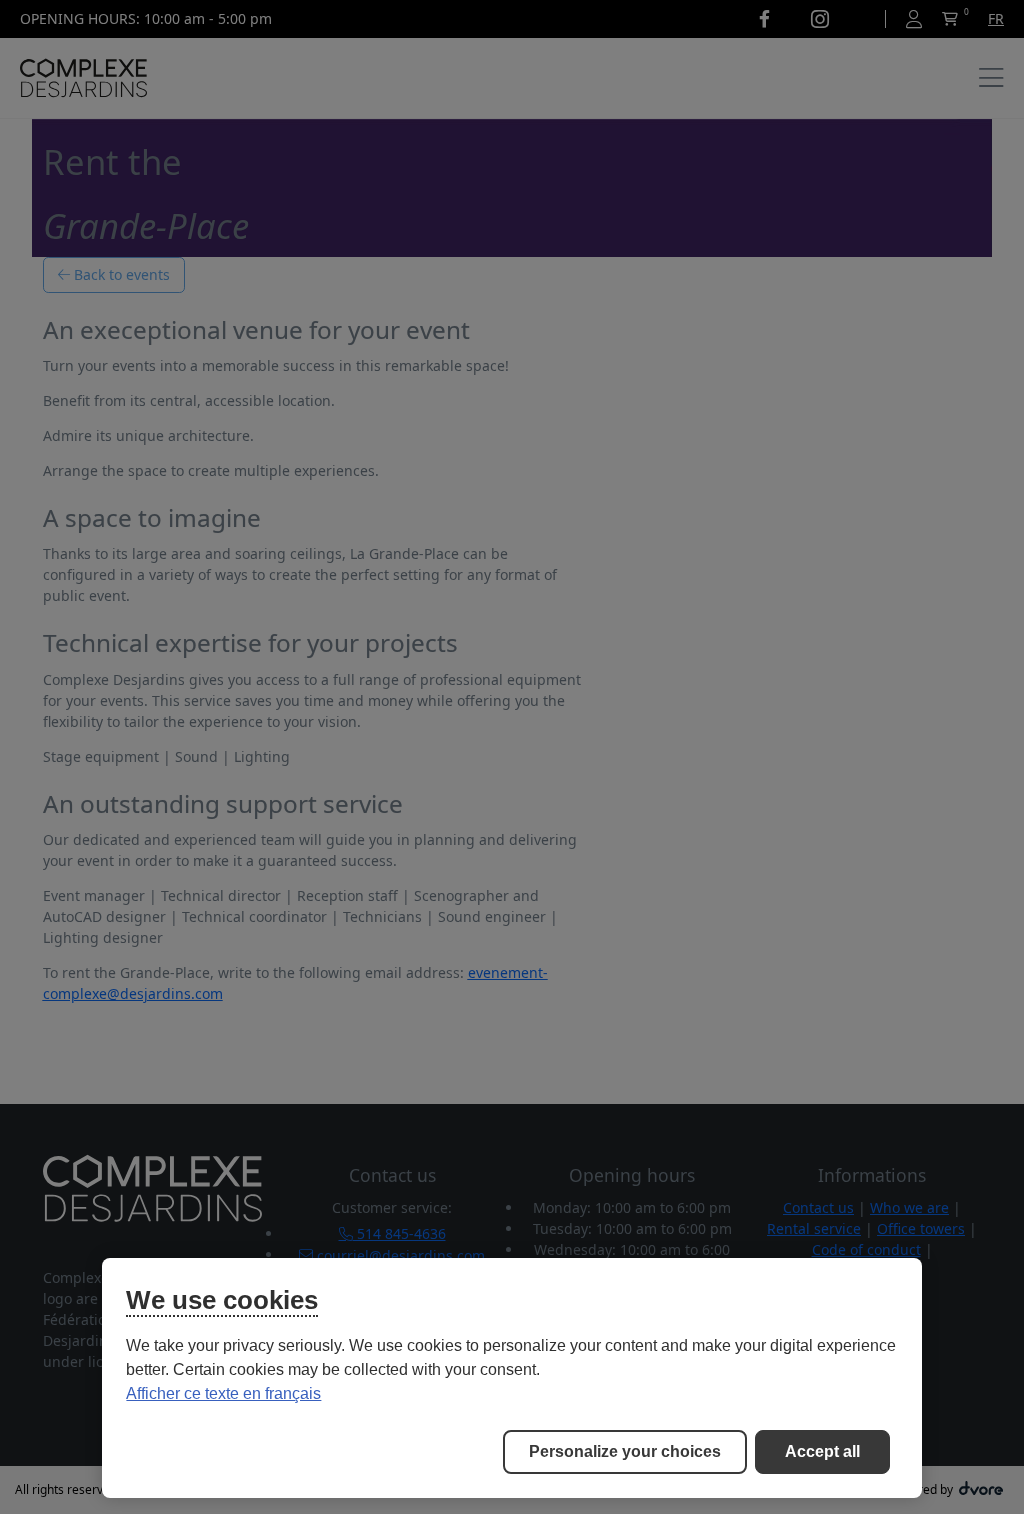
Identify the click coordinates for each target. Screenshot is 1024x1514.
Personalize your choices (625, 1451)
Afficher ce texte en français (223, 1393)
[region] (511, 1378)
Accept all (822, 1451)
